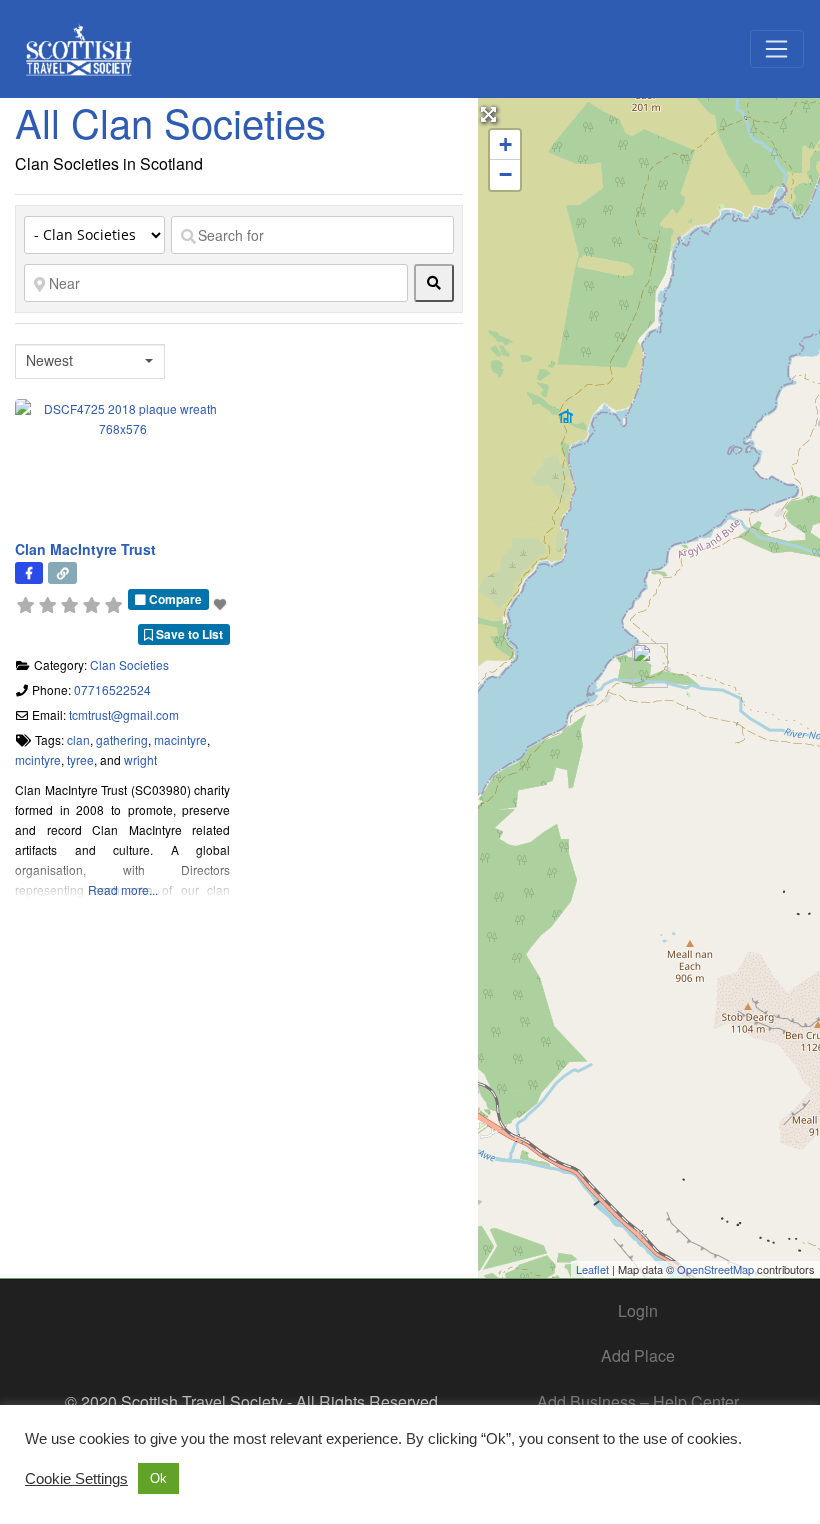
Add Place (638, 1355)
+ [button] (505, 144)
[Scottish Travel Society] (79, 45)
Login (638, 1310)
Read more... (123, 889)
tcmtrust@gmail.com (124, 714)
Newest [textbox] (49, 360)
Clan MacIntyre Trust (85, 549)
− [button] (505, 174)
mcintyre (38, 759)
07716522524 (112, 689)
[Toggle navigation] (777, 49)
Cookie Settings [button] (76, 1479)
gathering (122, 739)
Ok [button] (158, 1478)
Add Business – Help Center (638, 1401)
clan (78, 739)
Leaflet (592, 1269)
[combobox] (90, 361)
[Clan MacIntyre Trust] (650, 665)
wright (140, 759)
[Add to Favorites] (222, 603)
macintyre (180, 739)
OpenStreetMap (715, 1269)
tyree (80, 759)
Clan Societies (129, 664)
